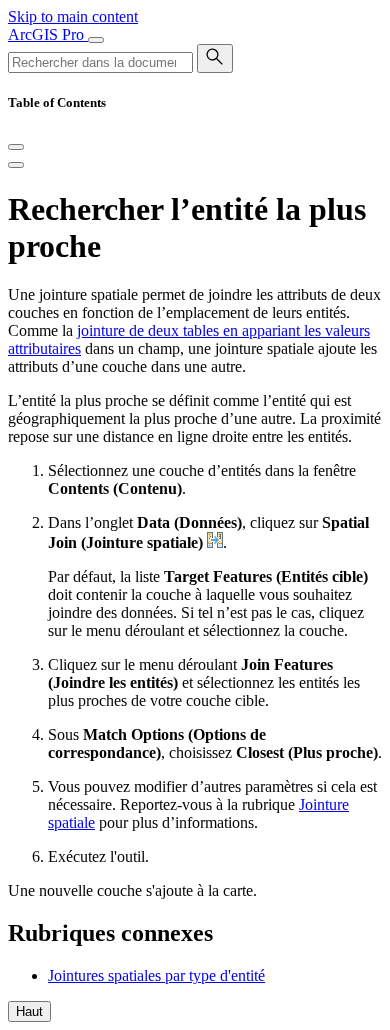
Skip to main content (73, 16)
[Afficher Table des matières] (16, 165)
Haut (29, 1011)
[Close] (16, 147)
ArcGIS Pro (48, 34)
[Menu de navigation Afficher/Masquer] (96, 40)
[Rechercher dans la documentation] (215, 58)
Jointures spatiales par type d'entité (156, 975)
